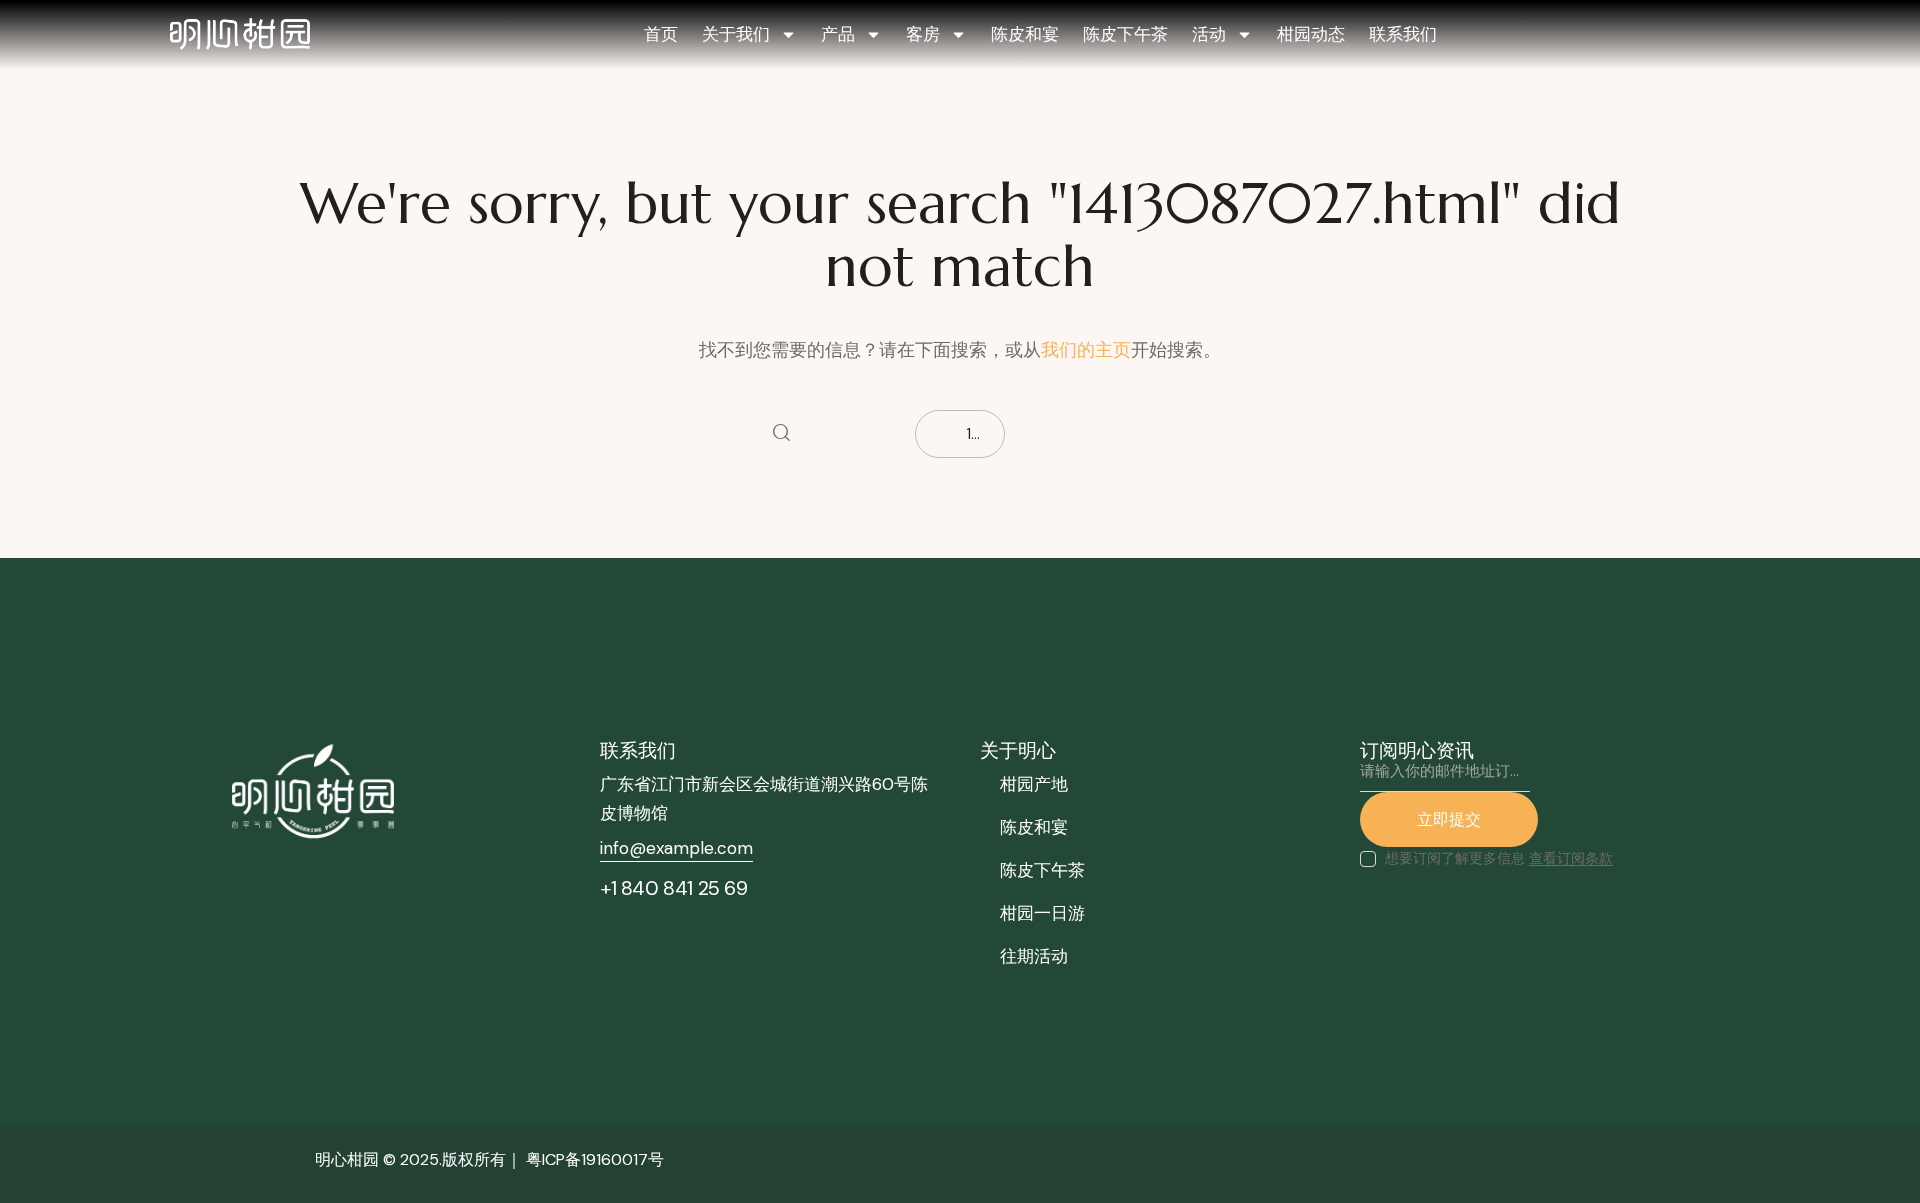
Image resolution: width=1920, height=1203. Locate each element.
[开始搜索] (781, 434)
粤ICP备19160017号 (595, 1159)
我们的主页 (1086, 350)
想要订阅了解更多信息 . (1500, 858)
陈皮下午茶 (1125, 34)
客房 (923, 34)
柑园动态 (1311, 34)
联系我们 (1403, 34)
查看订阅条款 (1571, 858)
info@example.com (676, 848)
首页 (661, 34)
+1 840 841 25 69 (674, 888)
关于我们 (736, 34)
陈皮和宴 (1025, 34)
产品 (838, 34)
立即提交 (1449, 819)
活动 (1209, 34)
